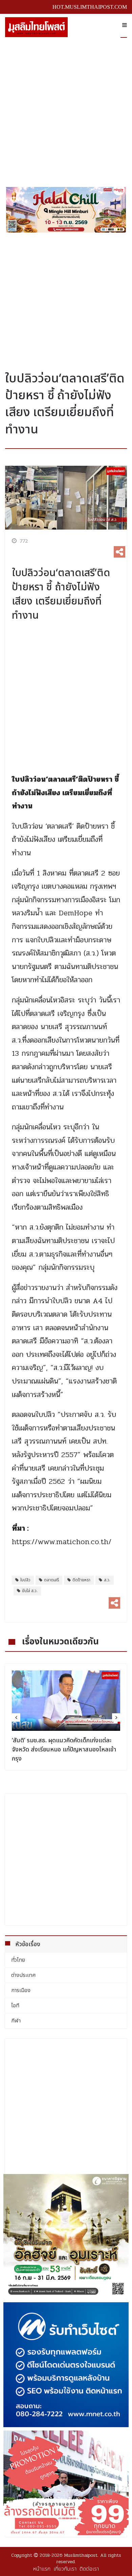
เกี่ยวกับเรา (65, 2569)
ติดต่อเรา (89, 2569)
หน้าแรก (42, 2569)
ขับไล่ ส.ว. (30, 1591)
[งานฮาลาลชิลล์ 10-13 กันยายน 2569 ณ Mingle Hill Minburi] (66, 210)
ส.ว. (107, 1580)
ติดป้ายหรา (81, 1580)
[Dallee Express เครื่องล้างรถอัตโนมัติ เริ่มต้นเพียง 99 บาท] (66, 2483)
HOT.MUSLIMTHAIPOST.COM (90, 7)
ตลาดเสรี (51, 1580)
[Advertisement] (66, 110)
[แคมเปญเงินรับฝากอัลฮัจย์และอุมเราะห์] (66, 2236)
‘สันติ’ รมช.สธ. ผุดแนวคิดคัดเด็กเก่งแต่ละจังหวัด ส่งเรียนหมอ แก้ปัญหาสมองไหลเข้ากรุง (64, 1750)
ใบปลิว (25, 1580)
